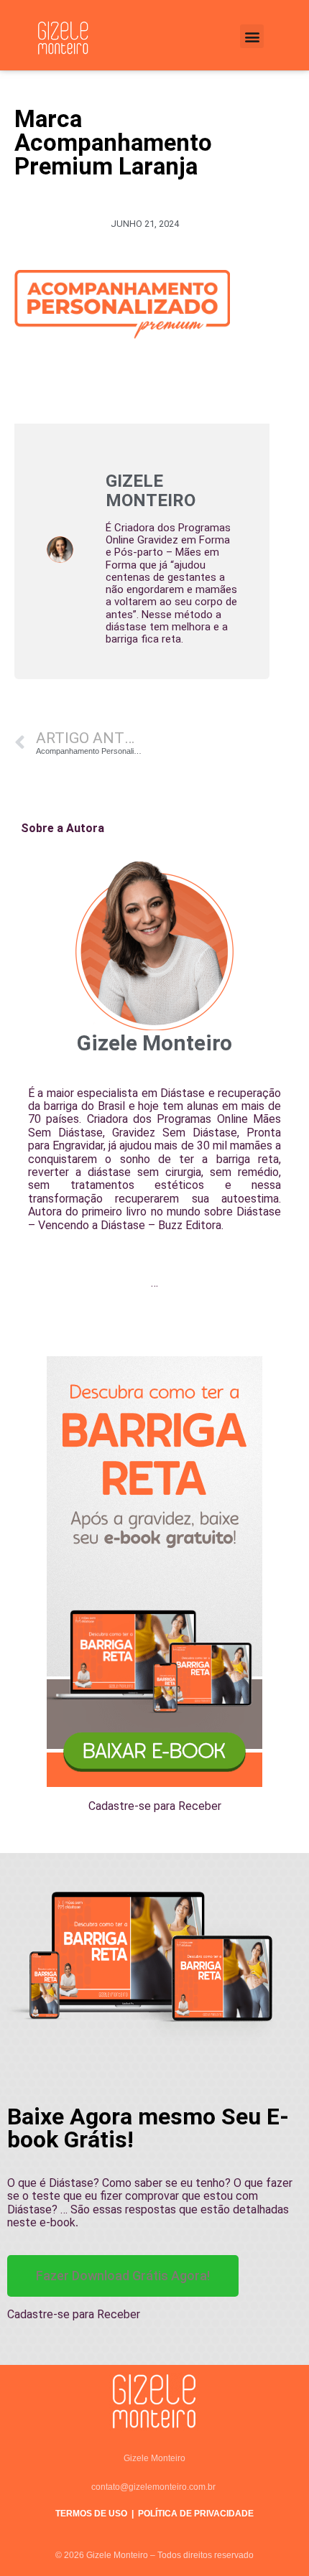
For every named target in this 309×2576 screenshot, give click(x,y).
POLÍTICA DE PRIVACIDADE (196, 2514)
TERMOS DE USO (91, 2514)
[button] (252, 36)
